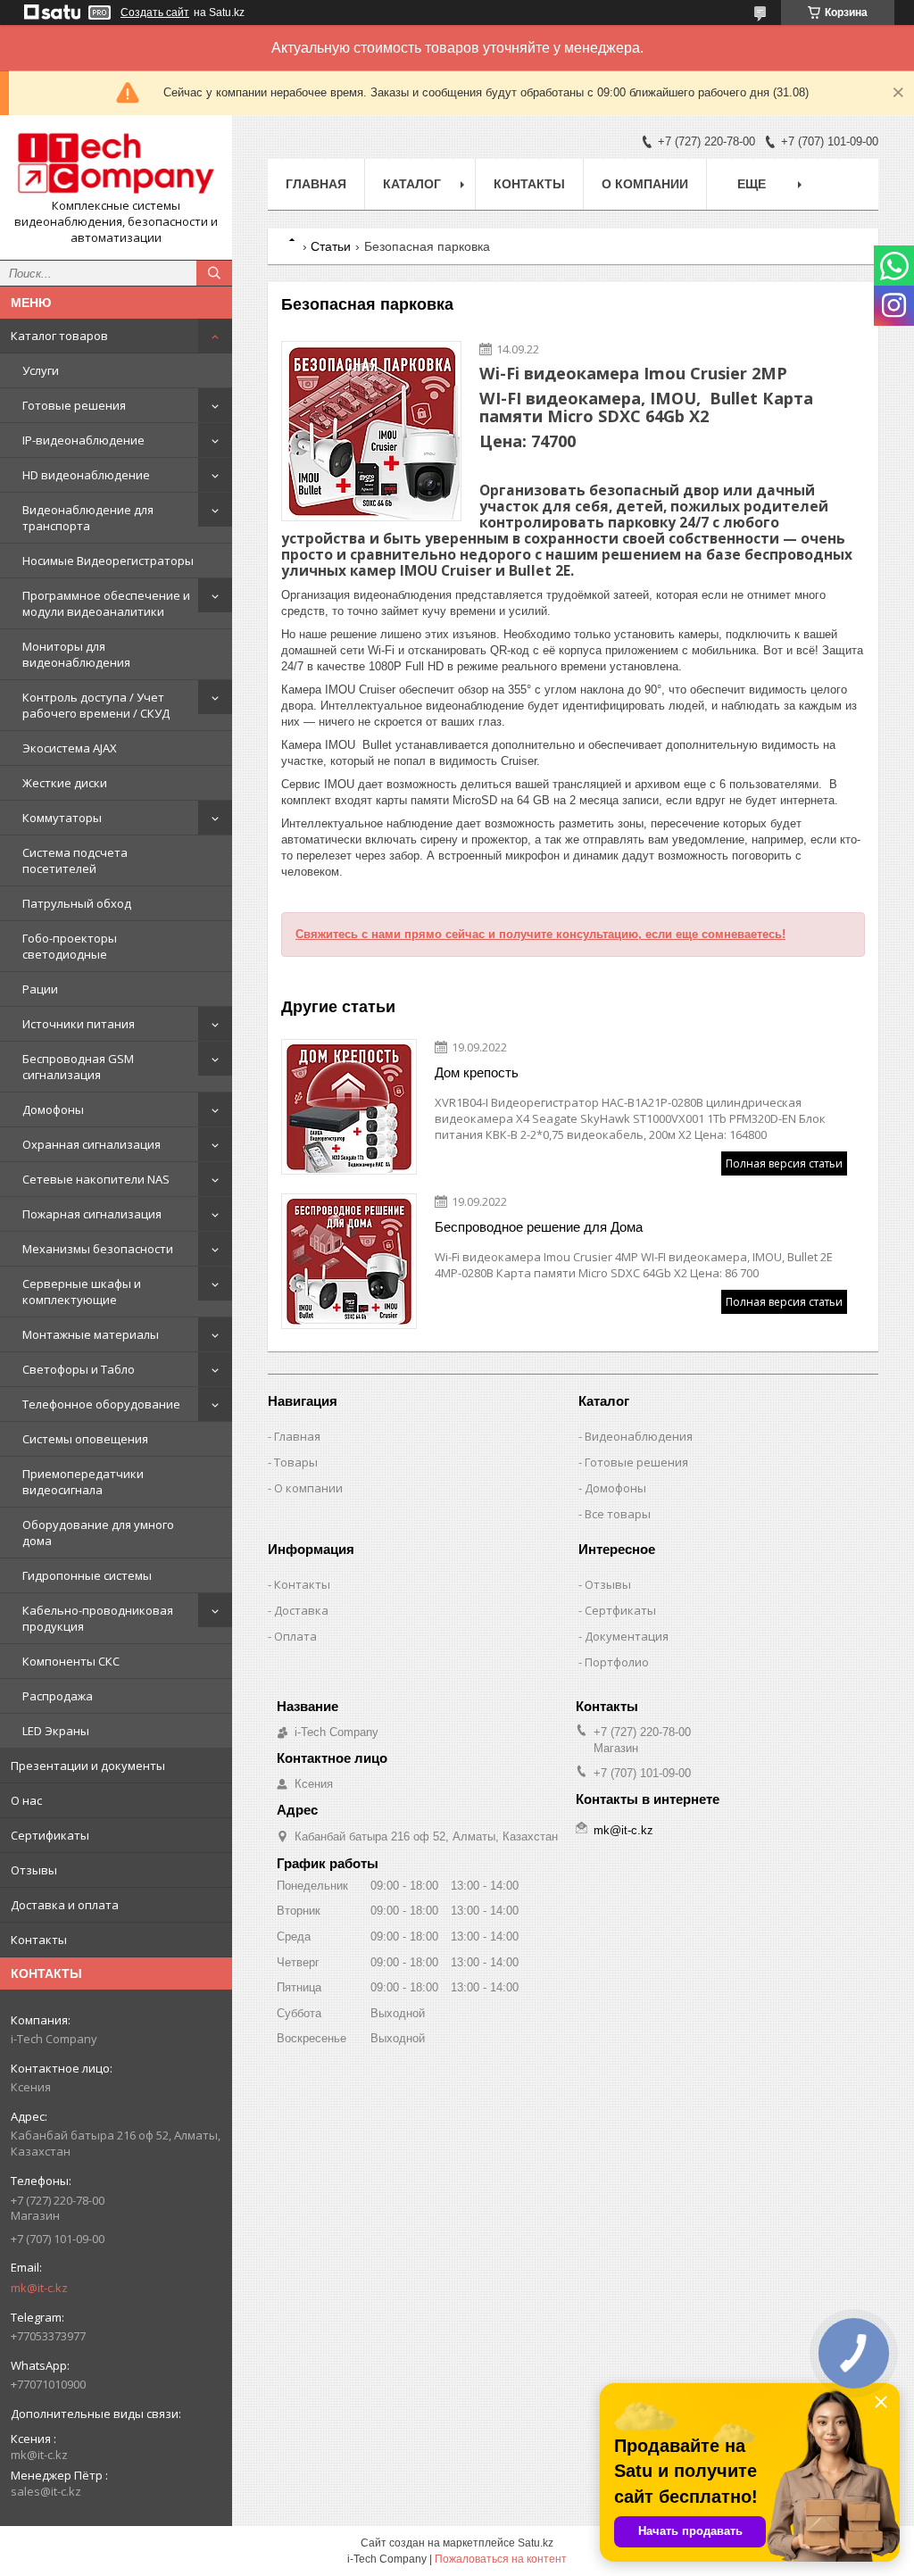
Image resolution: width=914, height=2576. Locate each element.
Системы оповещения (85, 1439)
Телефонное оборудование (101, 1404)
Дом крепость (477, 1072)
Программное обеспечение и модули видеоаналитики (106, 603)
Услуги (41, 370)
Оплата (295, 1636)
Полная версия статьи (784, 1163)
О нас (26, 1800)
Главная (316, 184)
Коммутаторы (62, 818)
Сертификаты (50, 1835)
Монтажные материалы (91, 1334)
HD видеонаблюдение (86, 475)
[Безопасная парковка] (371, 431)
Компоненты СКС (71, 1661)
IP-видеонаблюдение (83, 440)
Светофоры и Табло (79, 1369)
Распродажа (58, 1696)
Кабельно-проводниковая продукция (98, 1618)
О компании (645, 184)
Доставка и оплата (65, 1905)
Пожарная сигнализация (92, 1214)
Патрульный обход (77, 903)
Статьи (331, 246)
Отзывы (34, 1870)
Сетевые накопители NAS (96, 1179)
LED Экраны (56, 1731)
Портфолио (617, 1662)
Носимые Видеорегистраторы (108, 561)
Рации (40, 989)
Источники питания (79, 1024)
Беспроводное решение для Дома (539, 1227)
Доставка (301, 1610)
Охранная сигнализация (91, 1144)
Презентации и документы (88, 1766)
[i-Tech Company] (116, 163)
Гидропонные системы (87, 1575)
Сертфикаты (620, 1610)
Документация (627, 1636)
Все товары (618, 1514)
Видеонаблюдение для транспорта (88, 518)
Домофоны (53, 1109)
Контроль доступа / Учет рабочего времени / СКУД (96, 705)
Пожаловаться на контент (501, 2559)
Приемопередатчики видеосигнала (83, 1482)
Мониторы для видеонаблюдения (76, 654)
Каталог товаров (59, 336)
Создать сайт (155, 12)
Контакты (39, 1940)
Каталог (412, 184)
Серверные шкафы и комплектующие (82, 1292)
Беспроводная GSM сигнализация (78, 1067)
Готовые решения (74, 405)
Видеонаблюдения (639, 1436)
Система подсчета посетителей (75, 860)
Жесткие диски (65, 783)
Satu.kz (536, 2543)
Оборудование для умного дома (98, 1533)
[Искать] (214, 273)
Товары (296, 1462)
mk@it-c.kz (39, 2288)
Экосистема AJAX (70, 748)
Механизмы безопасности (98, 1249)
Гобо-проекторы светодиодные (70, 946)
